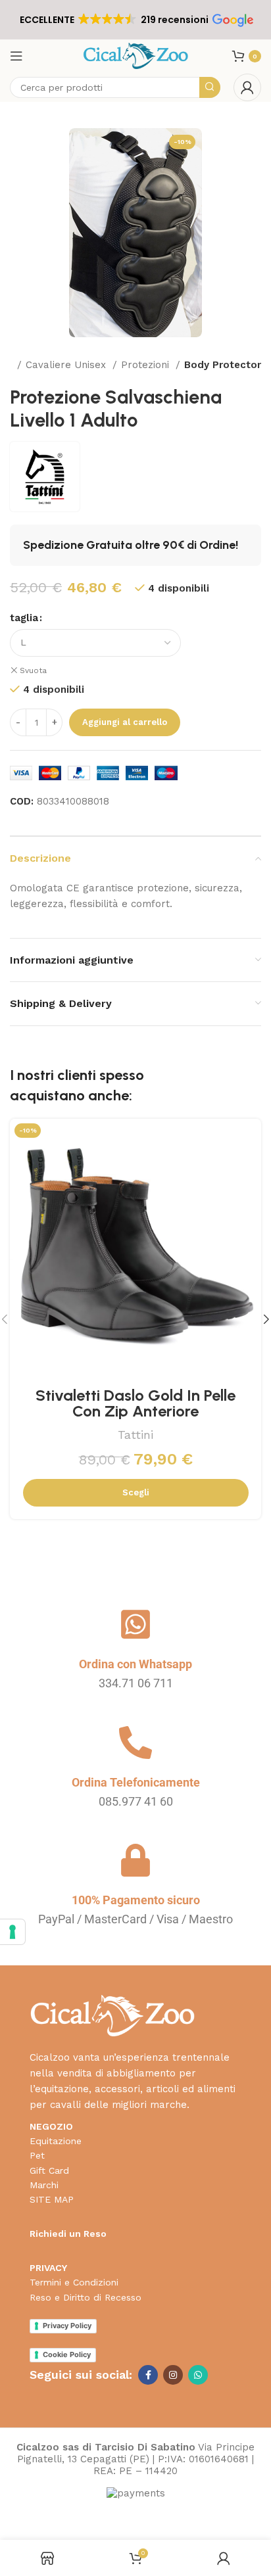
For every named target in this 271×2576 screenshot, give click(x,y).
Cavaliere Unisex (67, 365)
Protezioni (147, 365)
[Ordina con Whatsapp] (135, 1624)
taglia (24, 618)
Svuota (33, 670)
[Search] (210, 87)
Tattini (135, 1435)
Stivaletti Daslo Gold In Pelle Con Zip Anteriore (135, 1403)
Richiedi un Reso (68, 2234)
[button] (135, 20)
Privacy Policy (67, 2326)
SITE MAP (52, 2199)
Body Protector (223, 365)
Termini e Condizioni (74, 2282)
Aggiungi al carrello (125, 722)
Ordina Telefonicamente (136, 1782)
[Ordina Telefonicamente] (135, 1743)
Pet (37, 2155)
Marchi (44, 2185)
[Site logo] (135, 55)
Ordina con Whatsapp (135, 1664)
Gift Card (49, 2170)
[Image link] (112, 2015)
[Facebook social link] (148, 2375)
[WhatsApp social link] (198, 2375)
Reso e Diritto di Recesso (86, 2297)
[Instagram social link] (173, 2375)
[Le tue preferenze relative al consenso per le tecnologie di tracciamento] (12, 1932)
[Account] (247, 87)
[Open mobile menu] (16, 56)
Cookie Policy (67, 2354)
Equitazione (56, 2141)
